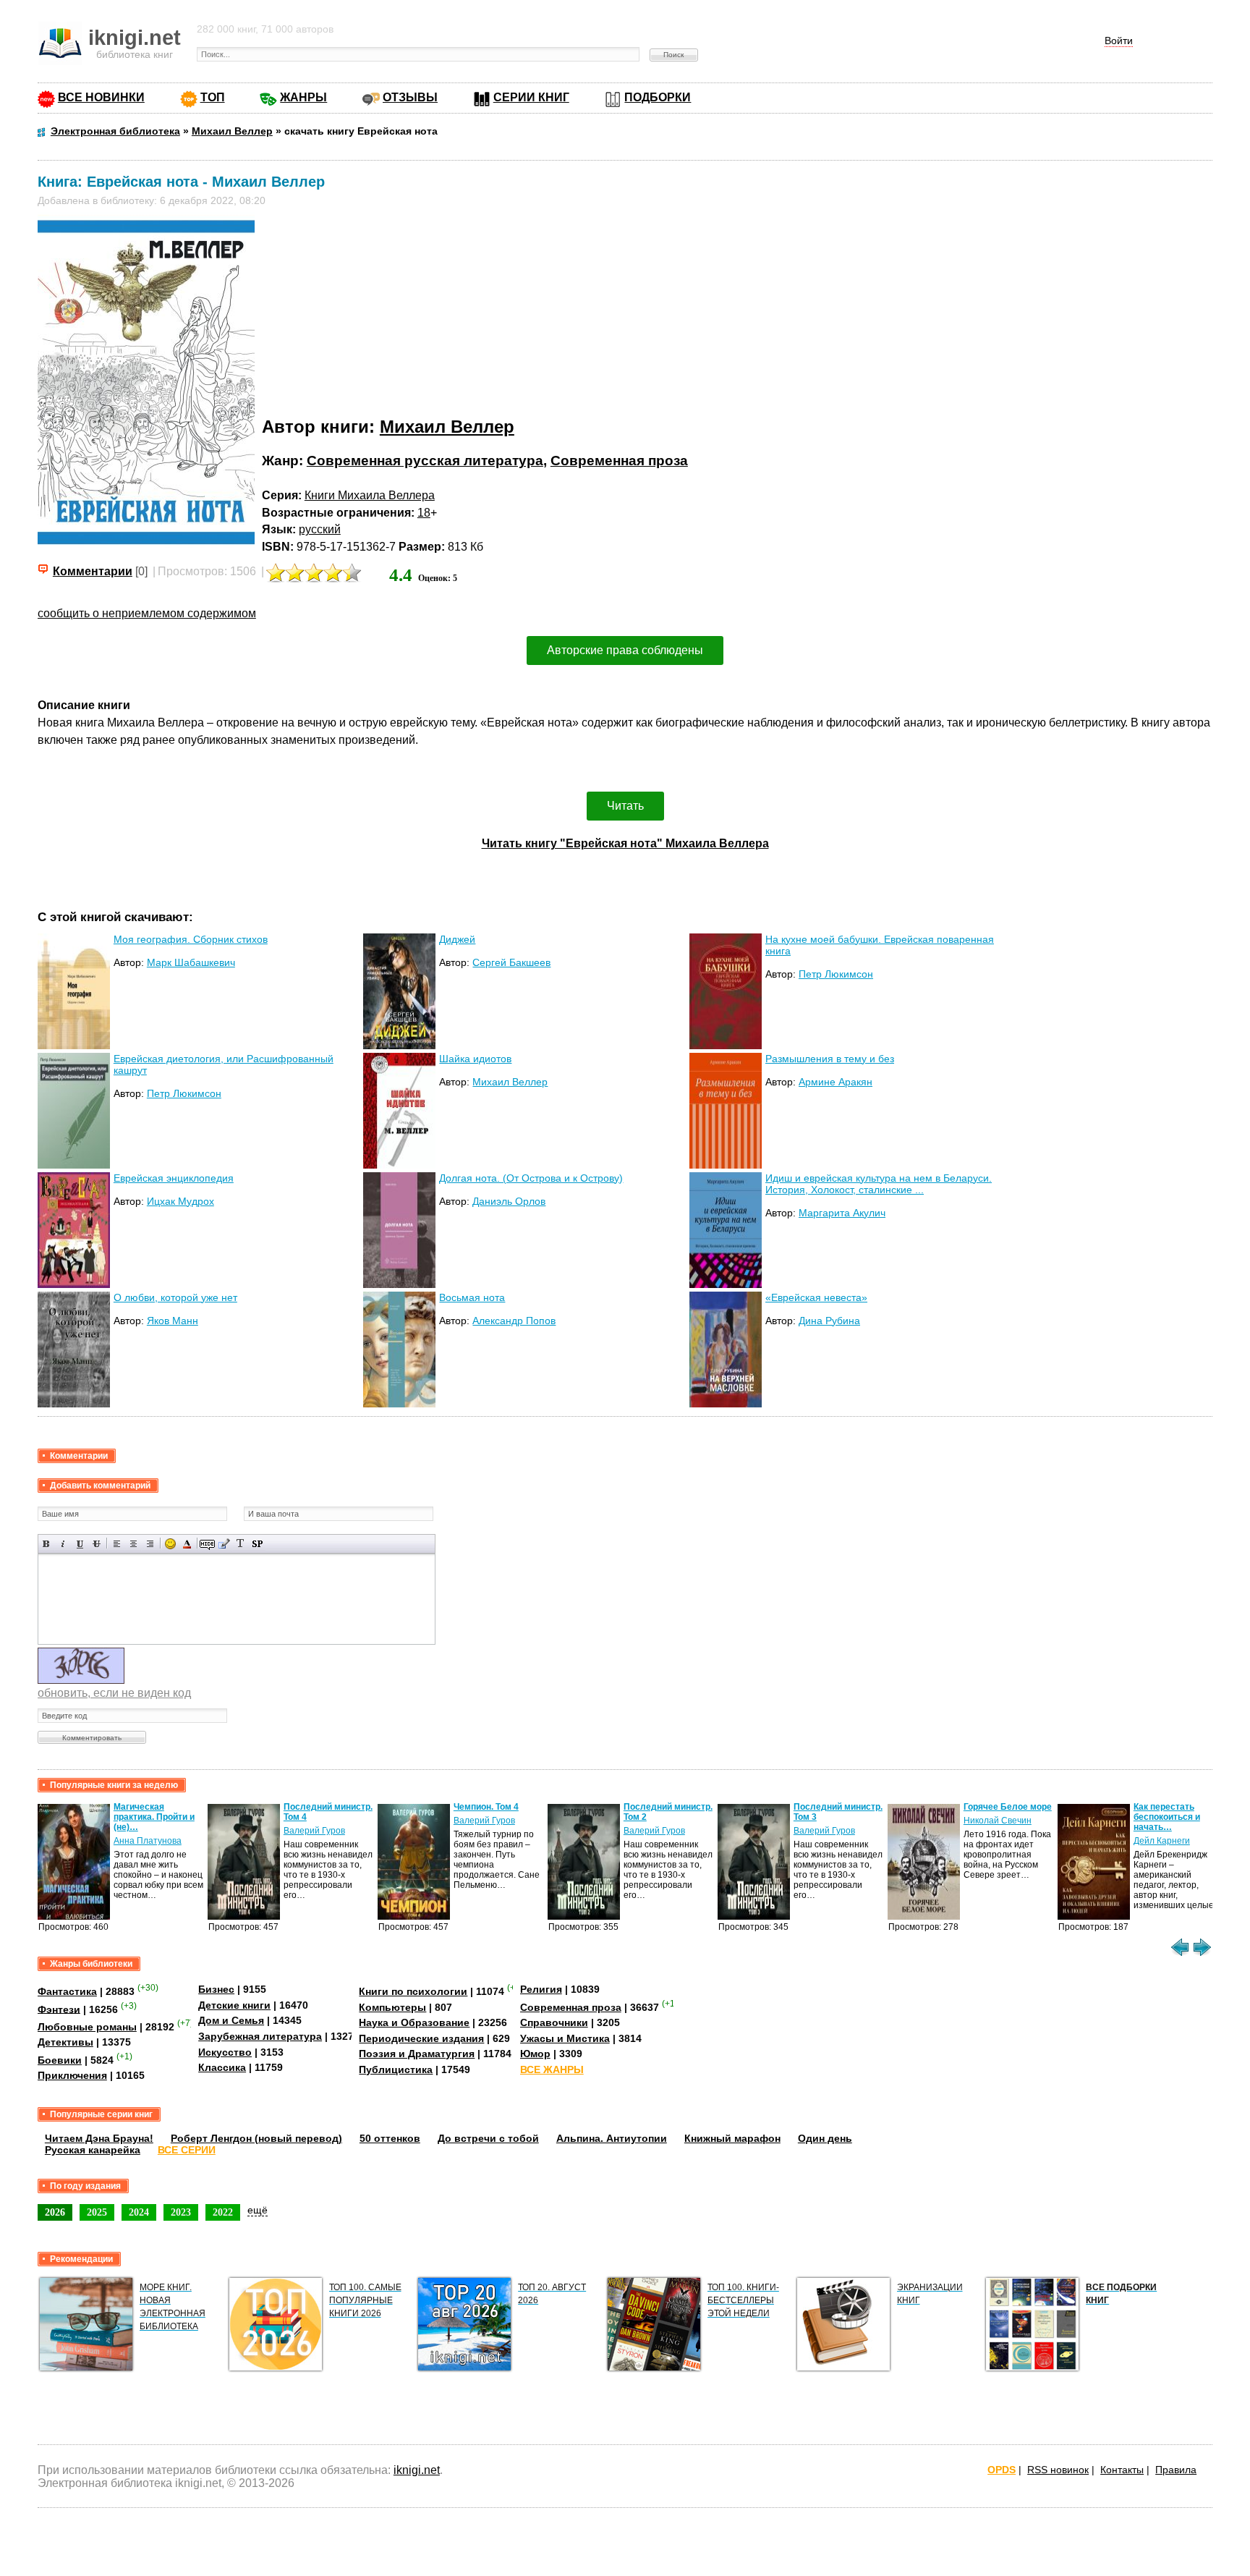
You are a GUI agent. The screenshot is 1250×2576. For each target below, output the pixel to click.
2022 (223, 2212)
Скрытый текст (207, 1544)
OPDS (1002, 2470)
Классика (222, 2067)
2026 (55, 2212)
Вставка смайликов (170, 1544)
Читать (625, 806)
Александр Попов (514, 1321)
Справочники (554, 2022)
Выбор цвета (187, 1544)
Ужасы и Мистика (565, 2038)
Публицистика (396, 2069)
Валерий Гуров (314, 1831)
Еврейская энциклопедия (174, 1178)
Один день (825, 2138)
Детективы (65, 2042)
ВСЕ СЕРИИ (187, 2150)
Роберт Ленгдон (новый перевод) (256, 2138)
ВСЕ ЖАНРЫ (552, 2069)
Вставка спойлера (257, 1544)
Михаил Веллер (447, 427)
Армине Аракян (836, 1082)
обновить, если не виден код (114, 1693)
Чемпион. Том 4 (486, 1807)
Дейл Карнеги (1162, 1841)
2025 (97, 2212)
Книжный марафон (732, 2138)
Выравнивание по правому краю (150, 1544)
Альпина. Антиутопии (612, 2138)
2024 (139, 2212)
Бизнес (216, 1989)
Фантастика (67, 1991)
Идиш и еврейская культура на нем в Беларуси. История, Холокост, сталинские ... (879, 1184)
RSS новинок (1058, 2470)
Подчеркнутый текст (80, 1544)
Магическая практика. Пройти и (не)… (154, 1817)
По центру (133, 1544)
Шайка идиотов (475, 1059)
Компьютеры (392, 2007)
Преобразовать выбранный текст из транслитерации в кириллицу (241, 1544)
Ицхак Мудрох (180, 1201)
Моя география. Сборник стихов (191, 939)
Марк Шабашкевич (191, 962)
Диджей (457, 939)
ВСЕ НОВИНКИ (101, 97)
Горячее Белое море (1008, 1807)
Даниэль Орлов (509, 1201)
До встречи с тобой (488, 2138)
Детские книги (234, 2005)
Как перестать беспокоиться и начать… (1167, 1817)
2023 (181, 2212)
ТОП (213, 97)
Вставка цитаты (224, 1544)
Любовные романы (87, 2027)
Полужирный (47, 1544)
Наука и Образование (414, 2022)
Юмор (535, 2054)
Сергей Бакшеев (511, 962)
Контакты (1122, 2470)
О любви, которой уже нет (175, 1297)
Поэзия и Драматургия (417, 2054)
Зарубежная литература (260, 2036)
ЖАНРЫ (303, 97)
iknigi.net (417, 2470)
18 (424, 513)
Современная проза (619, 461)
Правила (1176, 2470)
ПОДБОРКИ (658, 97)
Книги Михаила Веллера (370, 495)
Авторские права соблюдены (625, 650)
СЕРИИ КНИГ (531, 97)
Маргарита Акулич (842, 1213)
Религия (541, 1989)
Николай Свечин (998, 1821)
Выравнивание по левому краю (117, 1544)
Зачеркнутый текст (97, 1544)
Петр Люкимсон (836, 974)
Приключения (72, 2075)
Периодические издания (421, 2038)
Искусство (225, 2052)
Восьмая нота (472, 1297)
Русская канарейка (93, 2150)
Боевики (60, 2060)
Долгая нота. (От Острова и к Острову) (531, 1178)
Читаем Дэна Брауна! (99, 2138)
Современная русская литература (425, 461)
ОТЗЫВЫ (410, 97)
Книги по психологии (413, 1991)
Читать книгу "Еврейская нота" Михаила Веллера (625, 843)
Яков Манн (173, 1321)
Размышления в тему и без (830, 1059)
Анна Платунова (148, 1841)
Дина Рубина (829, 1321)
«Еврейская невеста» (816, 1297)
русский (320, 529)
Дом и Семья (231, 2020)
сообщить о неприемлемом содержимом (147, 613)
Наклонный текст (63, 1544)
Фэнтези (59, 2009)
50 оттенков (390, 2138)
